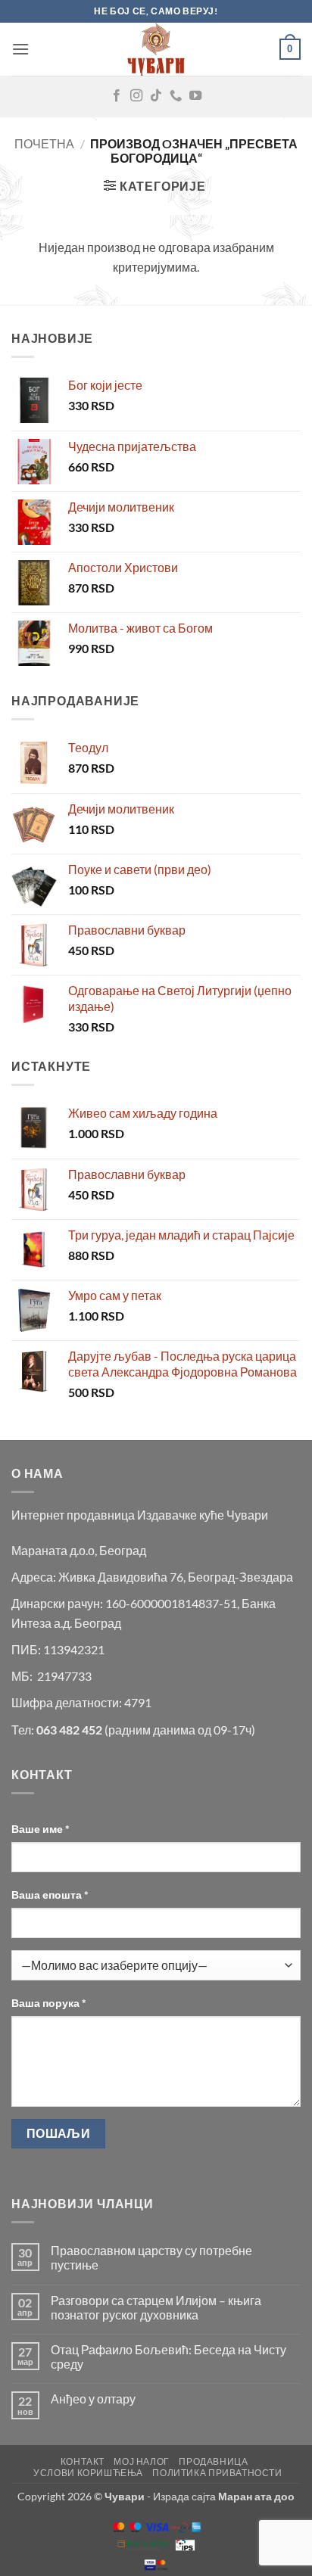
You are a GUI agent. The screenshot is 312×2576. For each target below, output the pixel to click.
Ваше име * (41, 1829)
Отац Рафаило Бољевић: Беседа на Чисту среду (168, 2357)
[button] (20, 49)
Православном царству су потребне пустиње (151, 2257)
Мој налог (142, 2461)
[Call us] (176, 96)
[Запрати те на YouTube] (195, 96)
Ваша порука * (49, 2003)
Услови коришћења (88, 2473)
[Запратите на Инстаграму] (136, 96)
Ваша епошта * (50, 1895)
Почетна (44, 143)
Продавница (213, 2461)
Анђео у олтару (93, 2399)
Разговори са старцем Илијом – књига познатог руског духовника (156, 2307)
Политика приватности (217, 2473)
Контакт (83, 2461)
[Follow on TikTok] (156, 96)
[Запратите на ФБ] (117, 96)
